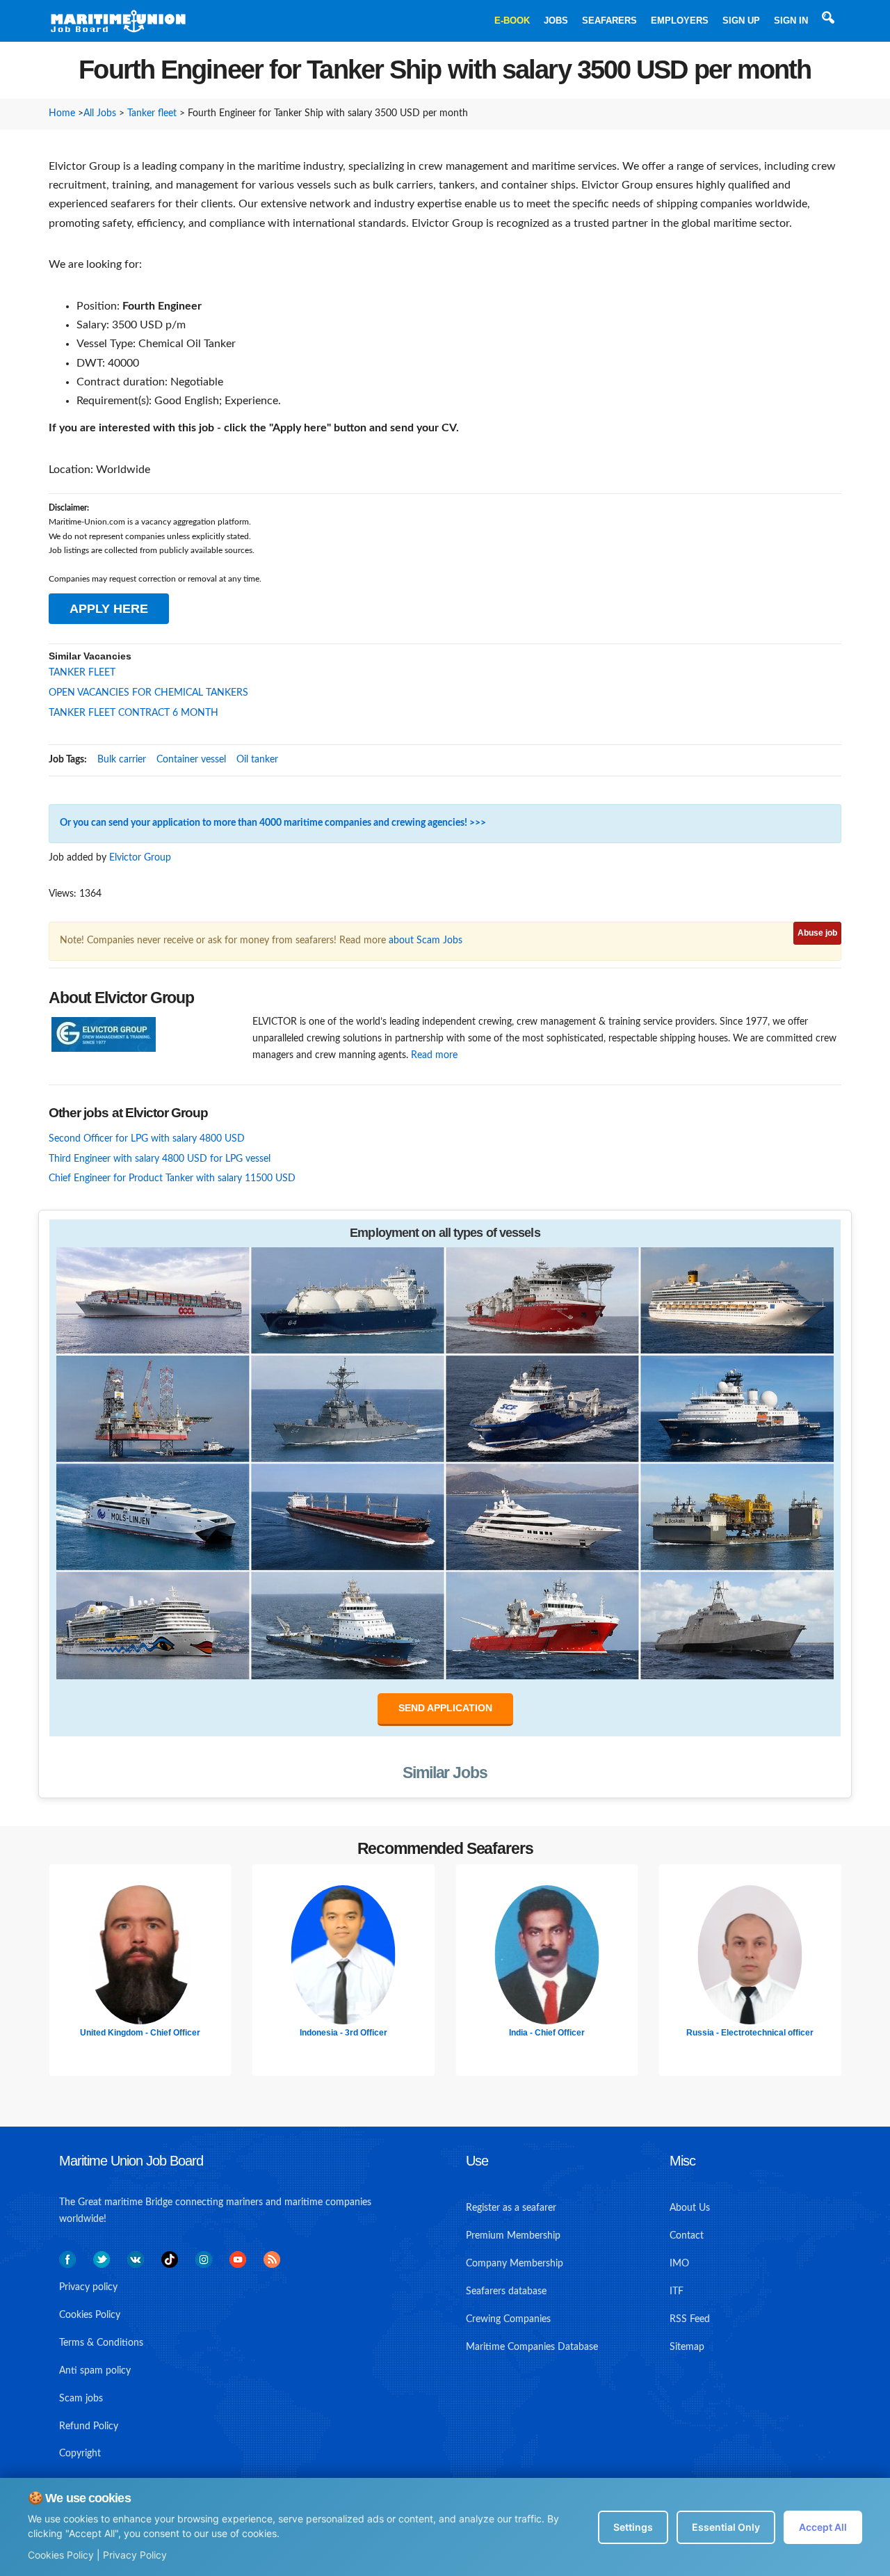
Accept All (823, 2527)
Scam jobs (81, 2399)
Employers (680, 21)
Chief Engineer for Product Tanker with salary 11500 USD (172, 1178)
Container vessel (191, 760)
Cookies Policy (61, 2555)
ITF (677, 2291)
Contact (687, 2236)
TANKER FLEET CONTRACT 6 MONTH (133, 713)
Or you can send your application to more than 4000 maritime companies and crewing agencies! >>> (273, 823)
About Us (690, 2208)
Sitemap (687, 2347)
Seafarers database (506, 2291)
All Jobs (100, 113)
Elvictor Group (140, 858)
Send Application (445, 1708)
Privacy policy (88, 2287)
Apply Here (109, 609)
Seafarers (609, 21)
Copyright (80, 2454)
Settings (633, 2527)
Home (62, 113)
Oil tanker (257, 760)
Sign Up (741, 21)
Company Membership (515, 2264)
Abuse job (817, 933)
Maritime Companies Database (532, 2347)
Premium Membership (513, 2236)
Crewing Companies (508, 2319)
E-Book (512, 21)
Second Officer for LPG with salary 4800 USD (147, 1139)
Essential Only (726, 2527)
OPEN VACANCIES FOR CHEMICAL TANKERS (148, 693)
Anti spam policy (95, 2371)
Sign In (791, 21)
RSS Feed (690, 2319)
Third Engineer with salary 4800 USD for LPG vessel (160, 1159)
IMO (679, 2264)
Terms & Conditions (101, 2343)
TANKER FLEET (82, 673)
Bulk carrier (122, 760)
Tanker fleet (152, 113)
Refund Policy (89, 2426)
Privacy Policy (135, 2555)
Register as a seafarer (511, 2208)
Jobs (556, 21)
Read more (434, 1055)
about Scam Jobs (426, 941)
